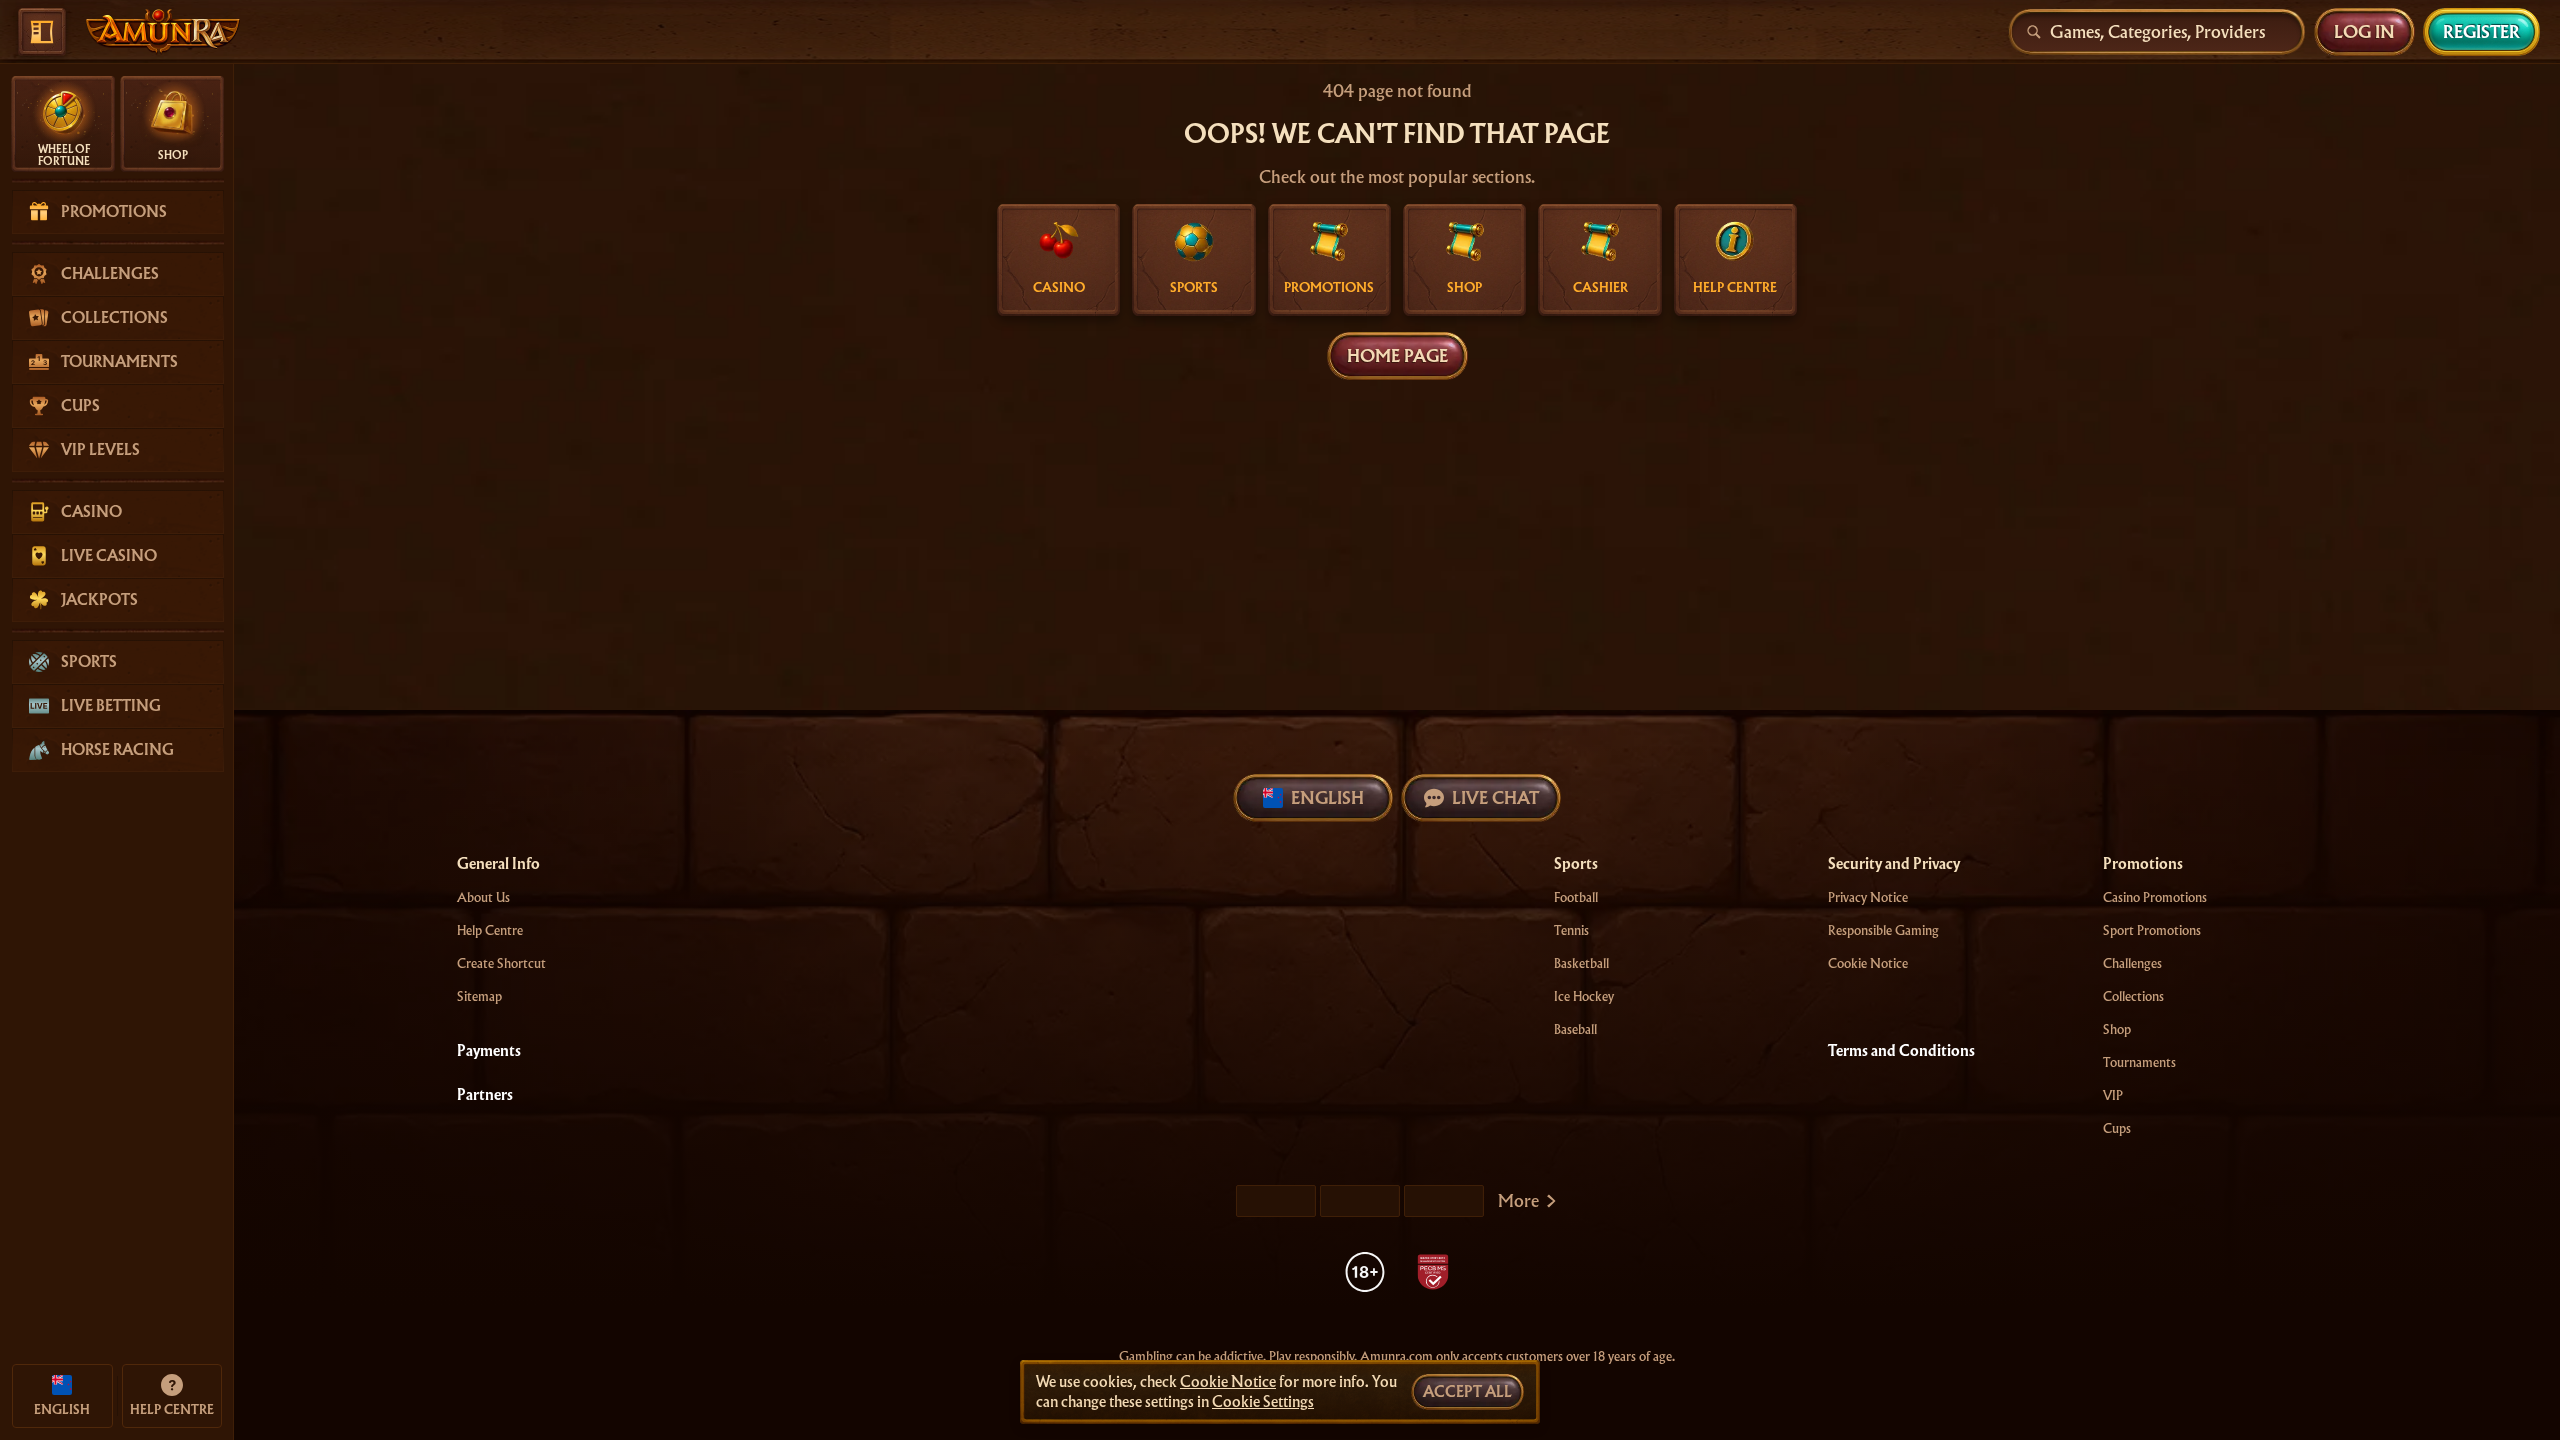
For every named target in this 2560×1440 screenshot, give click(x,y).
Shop (2117, 1029)
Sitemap (479, 996)
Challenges (2132, 963)
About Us (483, 897)
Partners (485, 1095)
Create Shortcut (501, 963)
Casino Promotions (2155, 897)
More (1518, 1200)
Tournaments (2139, 1062)
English (1327, 797)
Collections (2133, 996)
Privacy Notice (1868, 897)
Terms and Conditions (1901, 1051)
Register (2481, 31)
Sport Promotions (2152, 930)
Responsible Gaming (1883, 930)
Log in (2364, 31)
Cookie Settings (1263, 1402)
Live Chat (1495, 797)
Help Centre (490, 930)
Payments (489, 1051)
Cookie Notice (1868, 963)
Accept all (1467, 1392)
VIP (2113, 1095)
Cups (2117, 1128)
